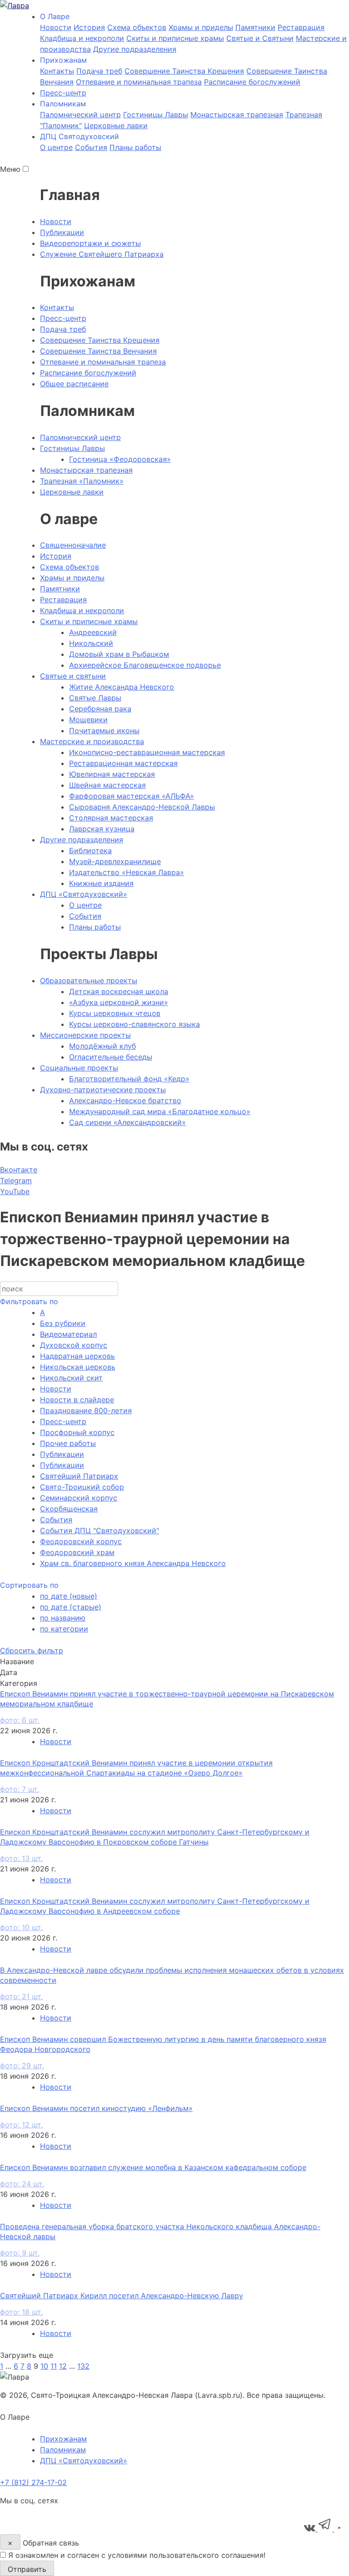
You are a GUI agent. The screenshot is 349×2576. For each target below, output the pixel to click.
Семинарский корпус (79, 1498)
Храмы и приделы (201, 27)
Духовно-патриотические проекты (103, 1090)
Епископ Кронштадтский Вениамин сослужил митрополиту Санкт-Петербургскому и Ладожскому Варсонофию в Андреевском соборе (155, 1914)
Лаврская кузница (102, 829)
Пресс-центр (63, 93)
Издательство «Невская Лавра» (127, 872)
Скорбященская (69, 1509)
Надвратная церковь (77, 1356)
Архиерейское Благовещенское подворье (145, 665)
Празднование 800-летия (86, 1411)
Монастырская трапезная (237, 115)
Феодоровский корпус (81, 1541)
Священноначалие (73, 545)
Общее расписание (74, 384)
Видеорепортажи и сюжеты (90, 243)
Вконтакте (19, 1170)
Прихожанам (63, 2439)
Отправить (27, 2569)
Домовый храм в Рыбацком (119, 654)
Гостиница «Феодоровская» (120, 459)
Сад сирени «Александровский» (127, 1122)
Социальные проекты (79, 1068)
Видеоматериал (68, 1334)
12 (63, 2366)
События (91, 147)
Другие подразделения (135, 49)
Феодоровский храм (77, 1552)
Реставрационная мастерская (123, 763)
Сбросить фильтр (32, 1651)
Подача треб (99, 71)
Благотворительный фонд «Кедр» (129, 1079)
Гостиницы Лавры (156, 115)
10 (44, 2366)
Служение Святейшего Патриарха (102, 254)
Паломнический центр (80, 115)
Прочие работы (68, 1443)
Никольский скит (71, 1378)
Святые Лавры (95, 698)
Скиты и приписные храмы (175, 38)
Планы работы (135, 147)
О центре (56, 147)
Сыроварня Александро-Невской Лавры (142, 807)
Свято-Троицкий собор (82, 1487)
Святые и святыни (73, 676)
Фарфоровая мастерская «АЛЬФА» (132, 796)
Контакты (57, 71)
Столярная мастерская (111, 818)
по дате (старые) (71, 1607)
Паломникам (63, 2450)
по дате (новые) (69, 1596)
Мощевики (88, 720)
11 (54, 2366)
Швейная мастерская (107, 785)
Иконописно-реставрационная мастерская (147, 752)
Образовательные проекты (89, 980)
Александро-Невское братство (125, 1100)
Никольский (91, 643)
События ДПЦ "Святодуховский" (100, 1531)
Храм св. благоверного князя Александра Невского (133, 1563)
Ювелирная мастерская (112, 774)
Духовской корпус (74, 1345)
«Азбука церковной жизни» (119, 1002)
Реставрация (301, 27)
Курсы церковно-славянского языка (135, 1024)
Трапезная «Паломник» (82, 481)
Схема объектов (70, 567)
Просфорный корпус (77, 1432)
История (89, 27)
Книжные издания (101, 883)
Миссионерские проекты (85, 1035)
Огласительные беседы (111, 1057)
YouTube (15, 1191)
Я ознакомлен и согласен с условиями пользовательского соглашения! (137, 2555)
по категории (64, 1629)
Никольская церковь (78, 1367)
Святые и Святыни (260, 38)
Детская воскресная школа (119, 991)
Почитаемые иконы (104, 730)
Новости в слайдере (77, 1400)
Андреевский (93, 632)
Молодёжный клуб (102, 1046)
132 (83, 2366)
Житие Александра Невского (122, 687)
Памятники (255, 27)
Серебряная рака (100, 709)
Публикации (62, 232)
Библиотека (90, 850)
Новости (56, 27)
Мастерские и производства (92, 741)
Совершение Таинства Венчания (98, 351)
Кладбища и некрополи (82, 38)
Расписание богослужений (252, 82)
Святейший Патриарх (79, 1476)
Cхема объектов (137, 27)
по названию (63, 1618)
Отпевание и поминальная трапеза (139, 82)
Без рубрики (63, 1323)
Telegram (16, 1180)
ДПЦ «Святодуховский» (84, 894)
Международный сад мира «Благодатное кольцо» (160, 1111)
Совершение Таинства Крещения (184, 71)
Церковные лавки (116, 125)
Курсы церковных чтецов (115, 1013)
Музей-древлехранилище (115, 861)
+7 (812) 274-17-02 (33, 2482)
